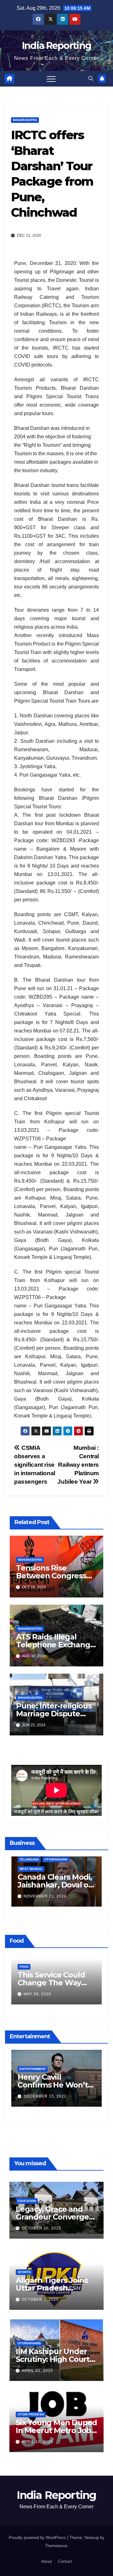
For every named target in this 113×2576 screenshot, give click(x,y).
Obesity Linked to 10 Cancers (54, 1979)
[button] (91, 79)
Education (27, 2201)
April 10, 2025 (37, 2442)
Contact (65, 2561)
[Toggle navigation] (51, 79)
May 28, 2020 (37, 1994)
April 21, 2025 (37, 2371)
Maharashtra (25, 120)
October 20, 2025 (41, 2228)
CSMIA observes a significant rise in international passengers (35, 1465)
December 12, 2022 (45, 2100)
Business (28, 1870)
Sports (24, 2272)
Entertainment (33, 2072)
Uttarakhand (29, 2343)
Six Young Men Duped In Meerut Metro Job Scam (56, 2430)
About (46, 2561)
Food (24, 1967)
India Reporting (57, 46)
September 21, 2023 (46, 1898)
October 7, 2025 (40, 2299)
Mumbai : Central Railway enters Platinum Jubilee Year (78, 1465)
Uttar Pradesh (31, 2414)
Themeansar (56, 2546)
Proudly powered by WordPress (38, 2538)
